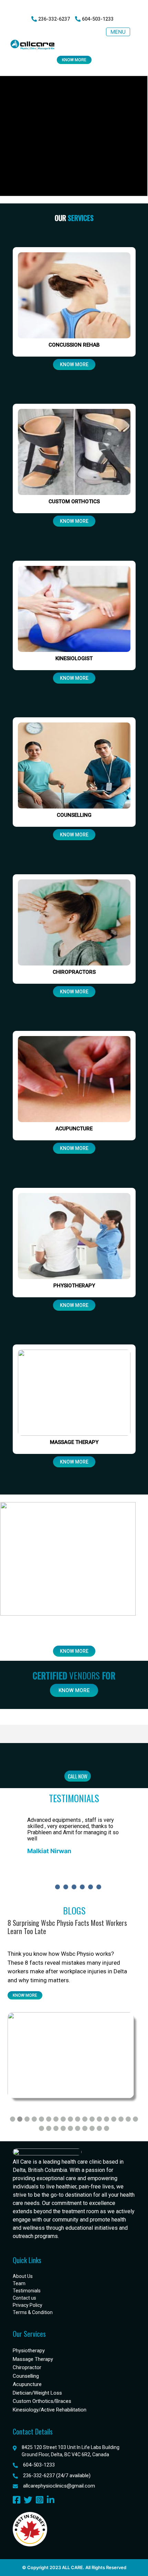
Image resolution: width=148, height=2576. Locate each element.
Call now (78, 1776)
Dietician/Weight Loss (37, 2393)
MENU (118, 32)
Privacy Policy (28, 2305)
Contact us (24, 2298)
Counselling (26, 2376)
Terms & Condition (33, 2312)
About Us (23, 2276)
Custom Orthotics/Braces (42, 2401)
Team (19, 2283)
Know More (74, 60)
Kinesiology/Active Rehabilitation (50, 2410)
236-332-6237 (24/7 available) (57, 2475)
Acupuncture (27, 2384)
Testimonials (27, 2291)
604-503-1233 (39, 2465)
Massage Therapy (33, 2359)
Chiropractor (27, 2367)
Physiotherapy (29, 2351)
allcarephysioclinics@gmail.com (59, 2486)
